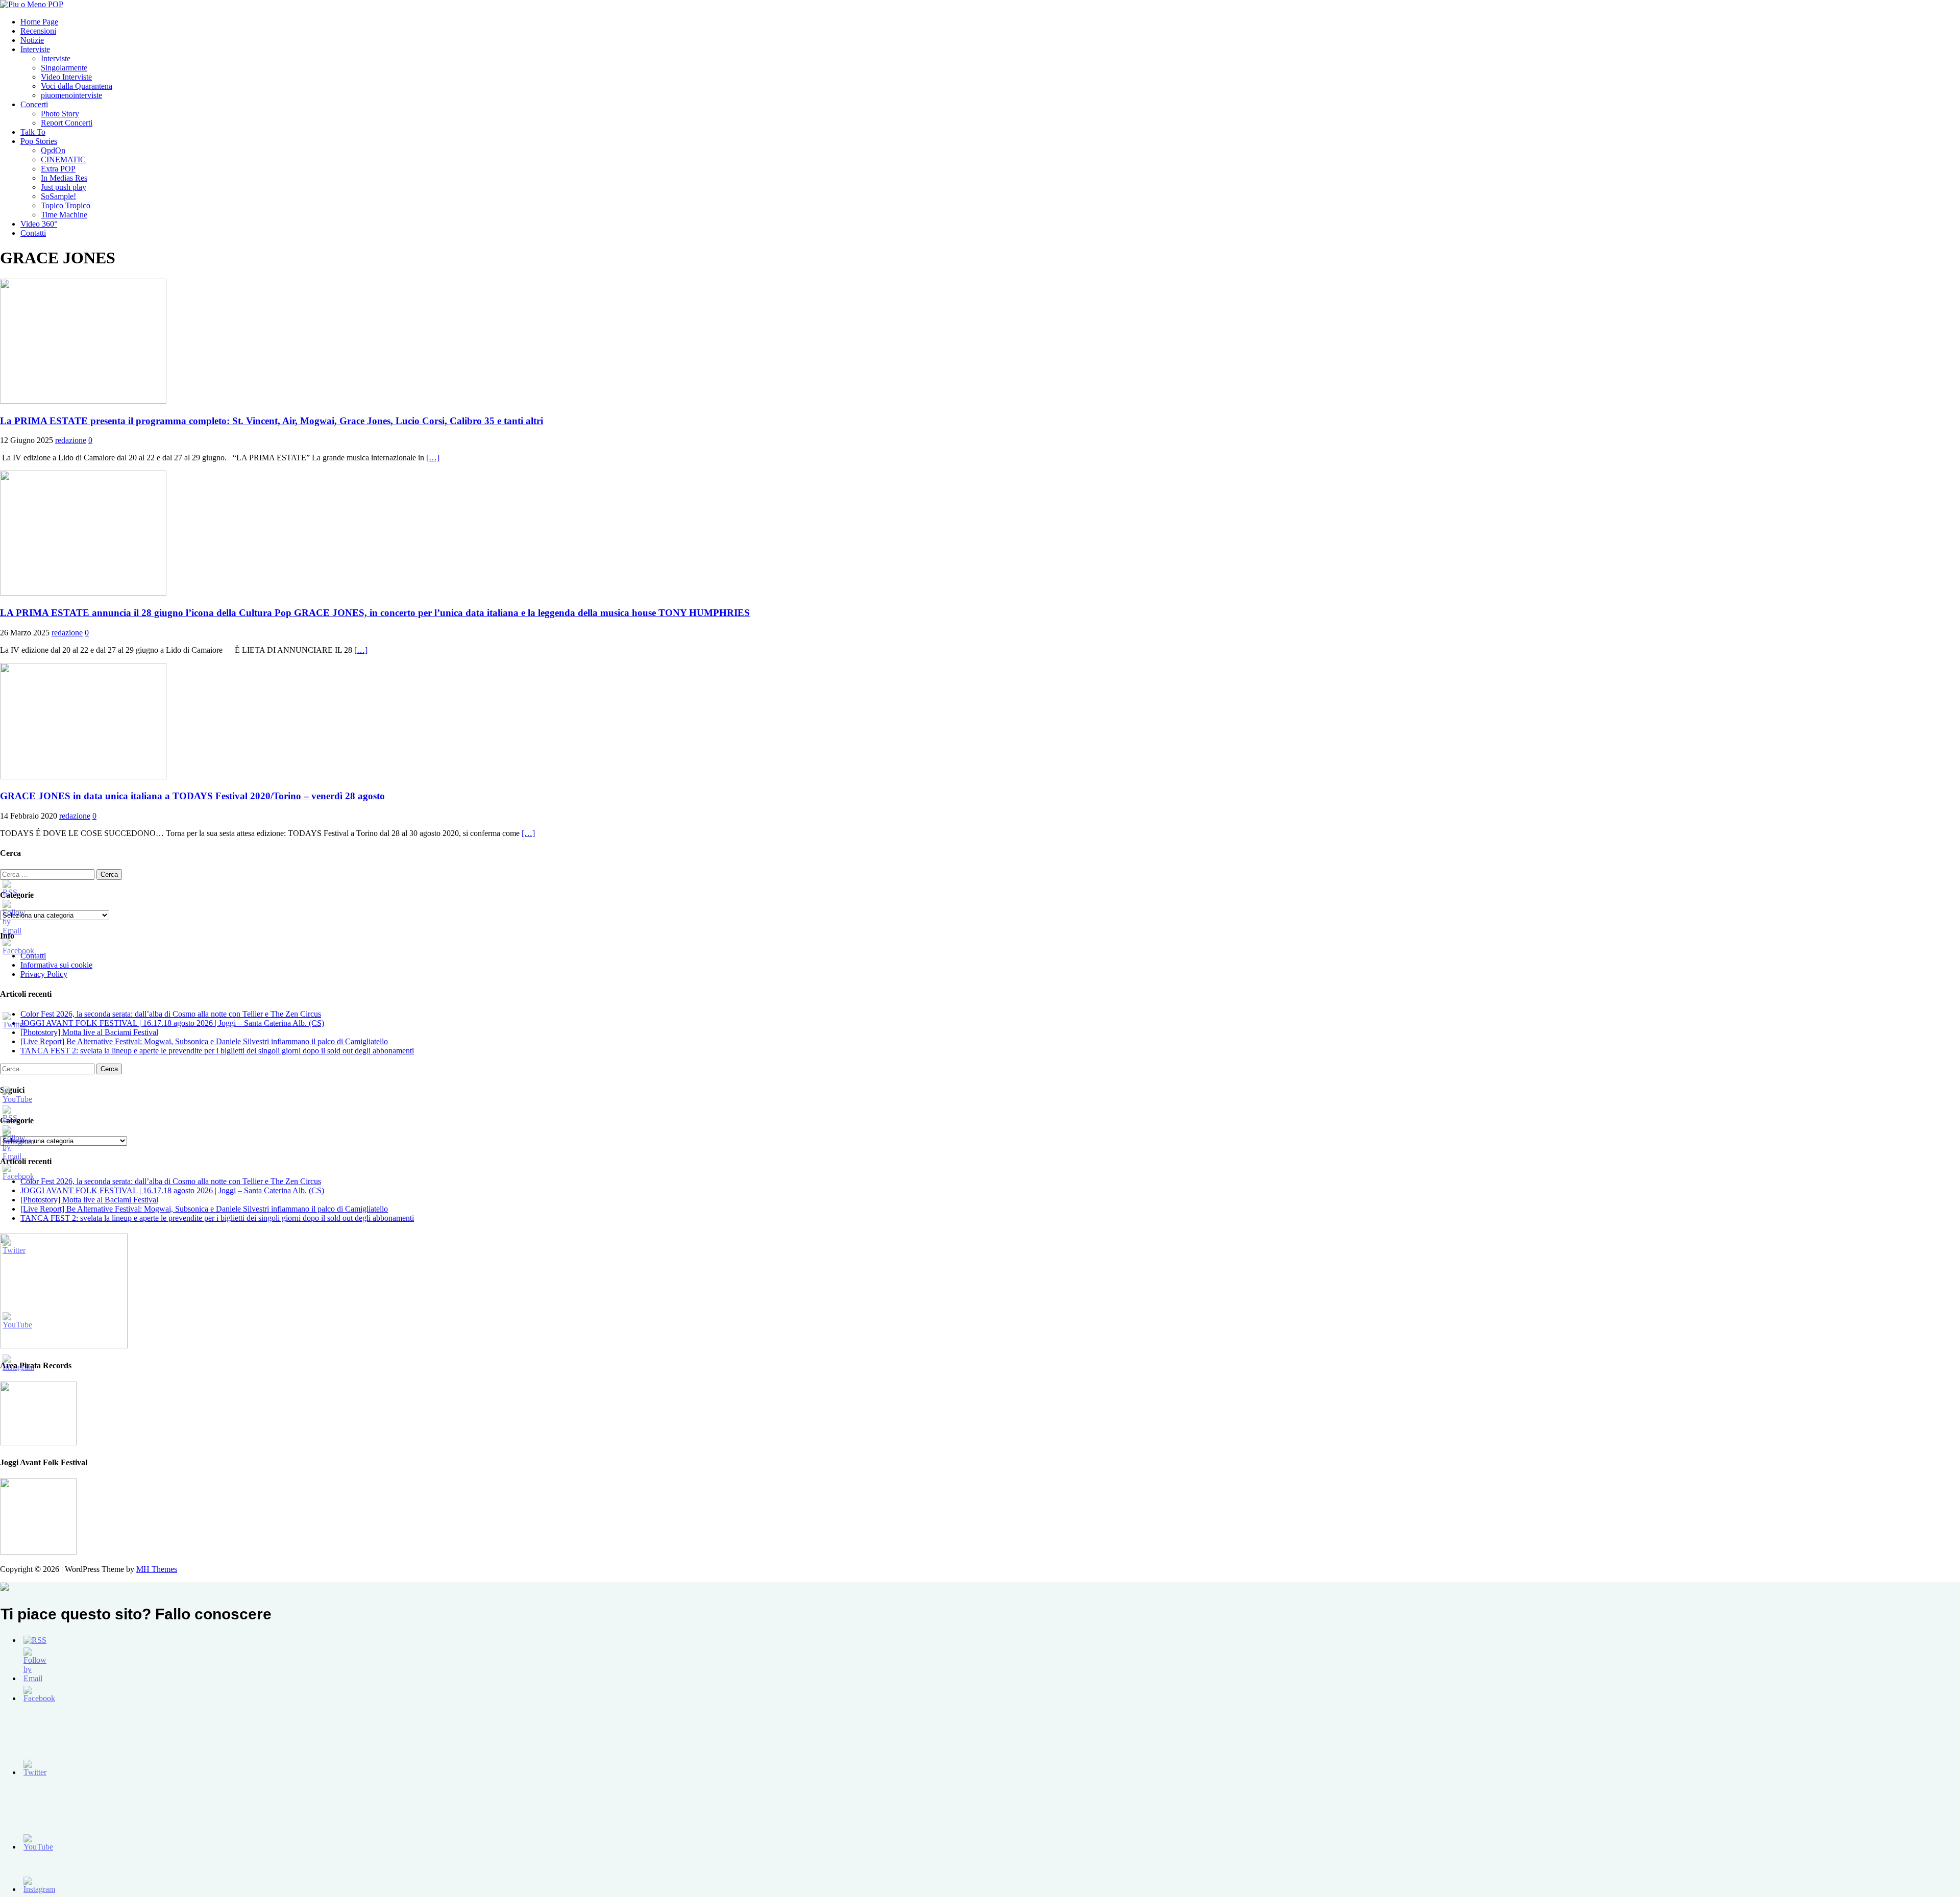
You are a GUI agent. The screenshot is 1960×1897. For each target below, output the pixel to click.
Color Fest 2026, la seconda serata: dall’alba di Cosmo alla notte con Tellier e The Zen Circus (171, 1014)
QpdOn (53, 150)
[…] (433, 458)
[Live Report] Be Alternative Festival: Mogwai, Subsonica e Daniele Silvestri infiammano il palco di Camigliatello (204, 1041)
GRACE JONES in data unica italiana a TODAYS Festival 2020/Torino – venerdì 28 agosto (192, 796)
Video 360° (39, 224)
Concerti (34, 104)
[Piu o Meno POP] (32, 4)
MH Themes (157, 1569)
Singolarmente (64, 68)
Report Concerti (67, 123)
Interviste (35, 49)
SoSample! (58, 196)
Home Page (39, 22)
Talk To (33, 132)
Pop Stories (39, 141)
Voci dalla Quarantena (77, 86)
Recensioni (38, 31)
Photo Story (60, 114)
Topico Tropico (66, 205)
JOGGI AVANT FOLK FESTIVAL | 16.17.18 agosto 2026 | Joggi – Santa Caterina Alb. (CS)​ (172, 1023)
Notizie (32, 40)
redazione (71, 440)
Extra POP (58, 169)
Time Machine (64, 215)
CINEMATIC (63, 159)
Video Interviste (66, 77)
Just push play (64, 187)
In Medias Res (64, 178)
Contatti (33, 233)
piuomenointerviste (71, 95)
